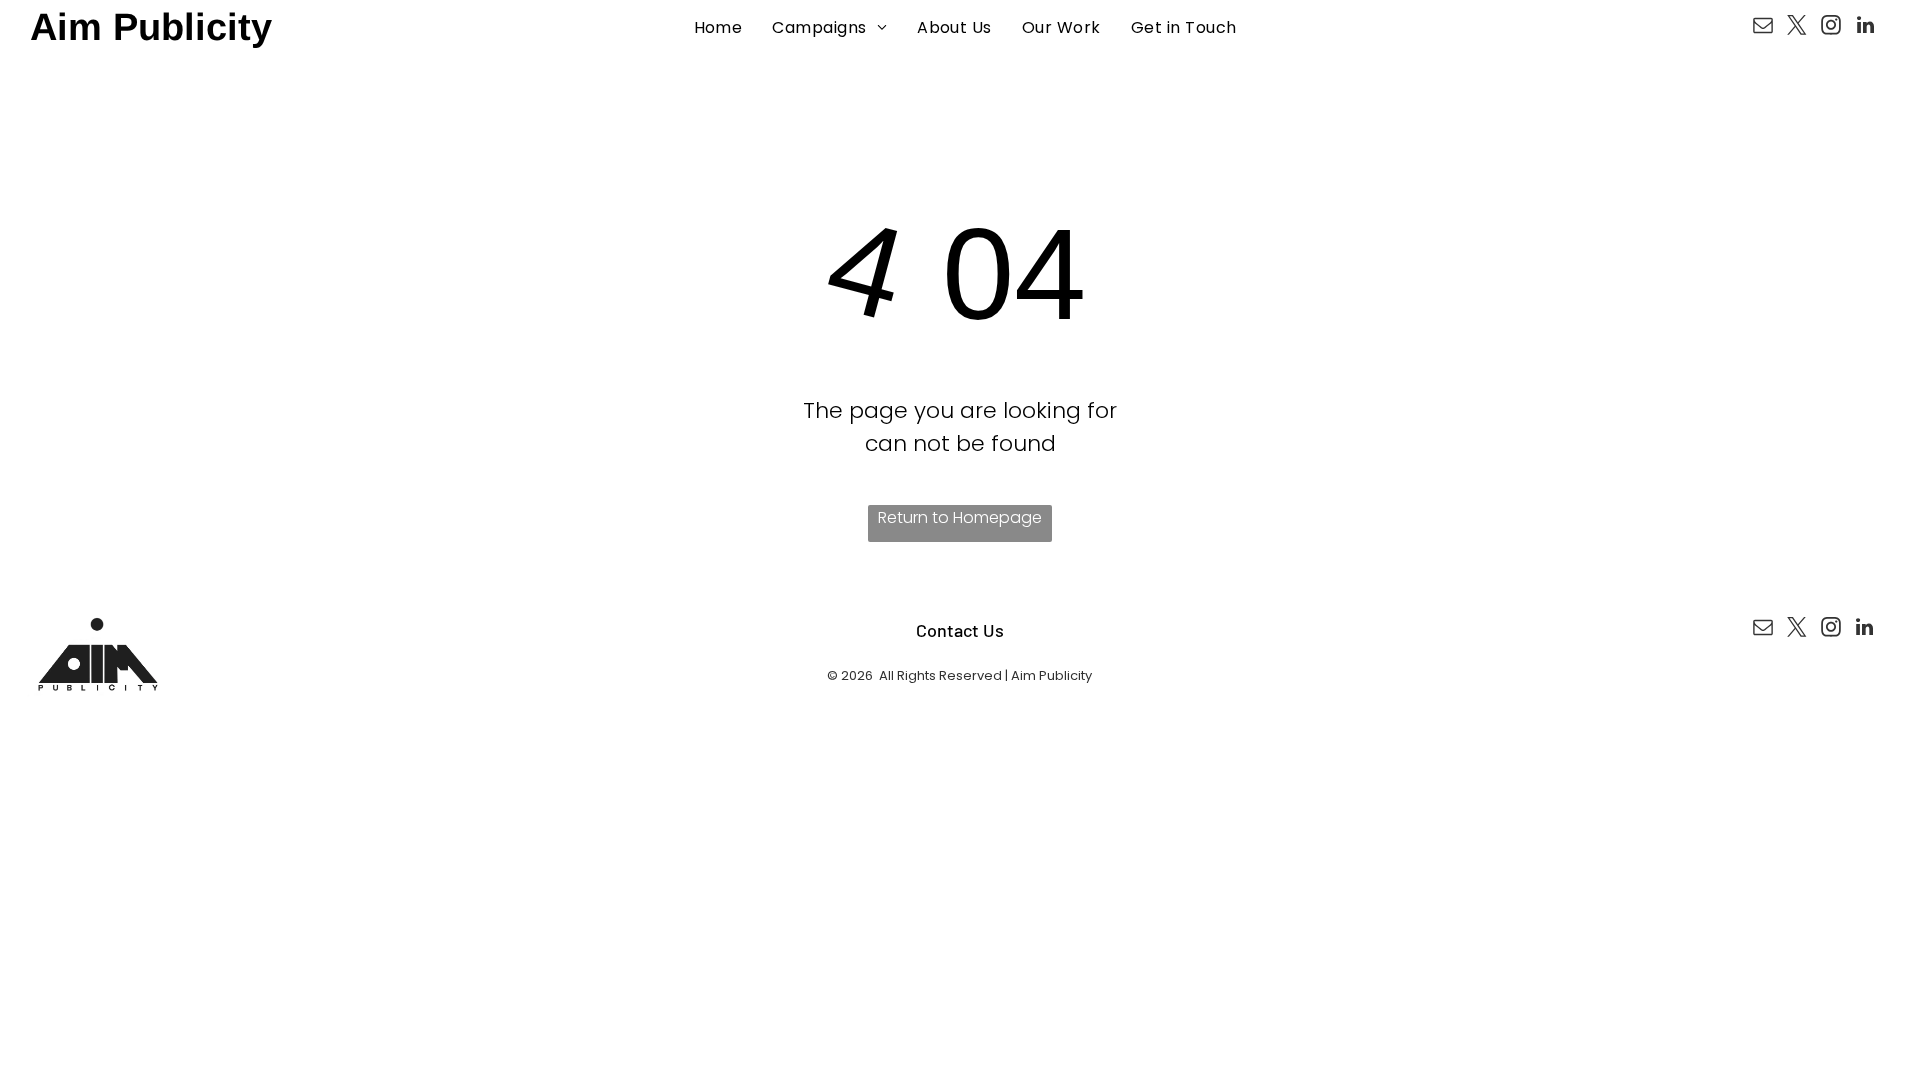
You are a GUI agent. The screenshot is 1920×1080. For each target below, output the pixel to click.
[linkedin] (1865, 27)
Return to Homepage (960, 517)
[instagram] (1831, 27)
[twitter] (1797, 27)
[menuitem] (718, 27)
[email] (1763, 27)
